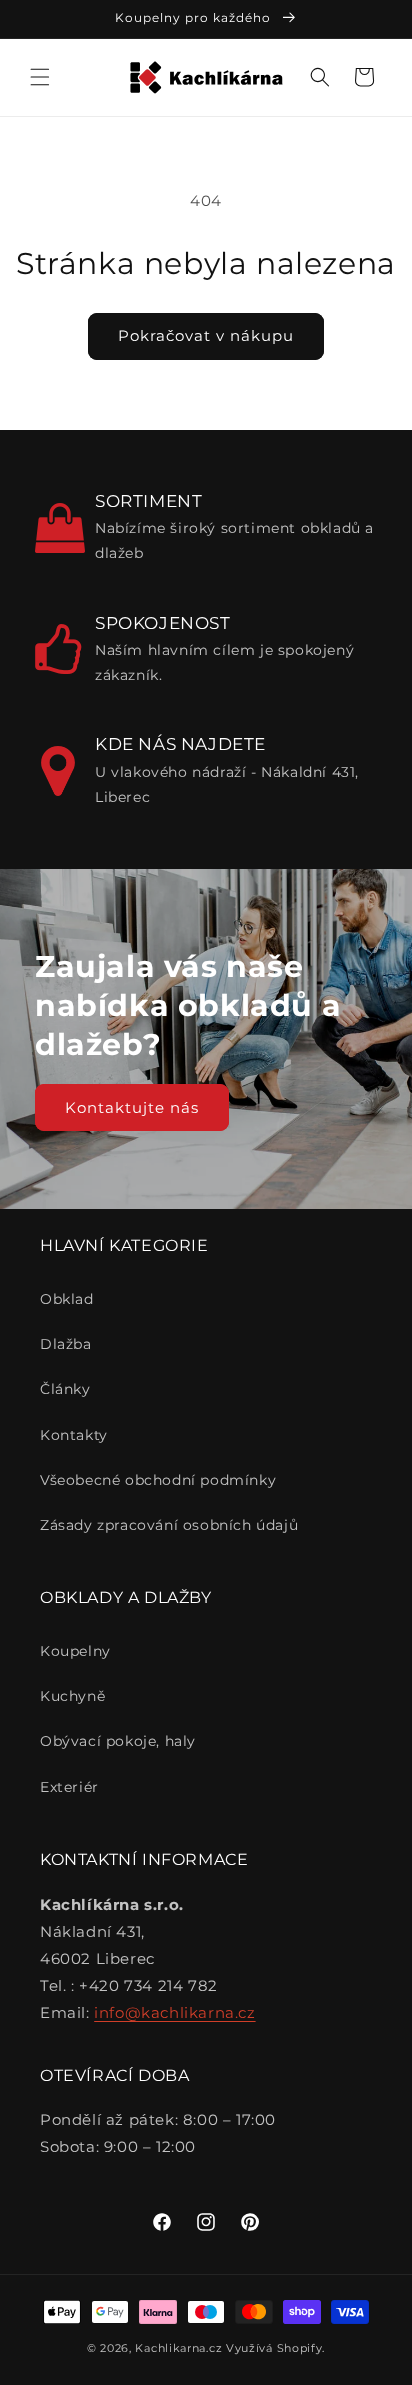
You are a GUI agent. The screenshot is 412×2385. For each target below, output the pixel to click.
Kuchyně (72, 1696)
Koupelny (75, 1651)
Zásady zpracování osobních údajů (169, 1525)
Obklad (67, 1299)
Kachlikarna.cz (178, 2348)
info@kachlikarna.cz (174, 2012)
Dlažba (66, 1344)
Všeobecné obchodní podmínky (158, 1480)
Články (65, 1389)
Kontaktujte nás (132, 1107)
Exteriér (69, 1787)
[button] (40, 77)
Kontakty (74, 1435)
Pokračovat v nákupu (206, 335)
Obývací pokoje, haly (118, 1741)
